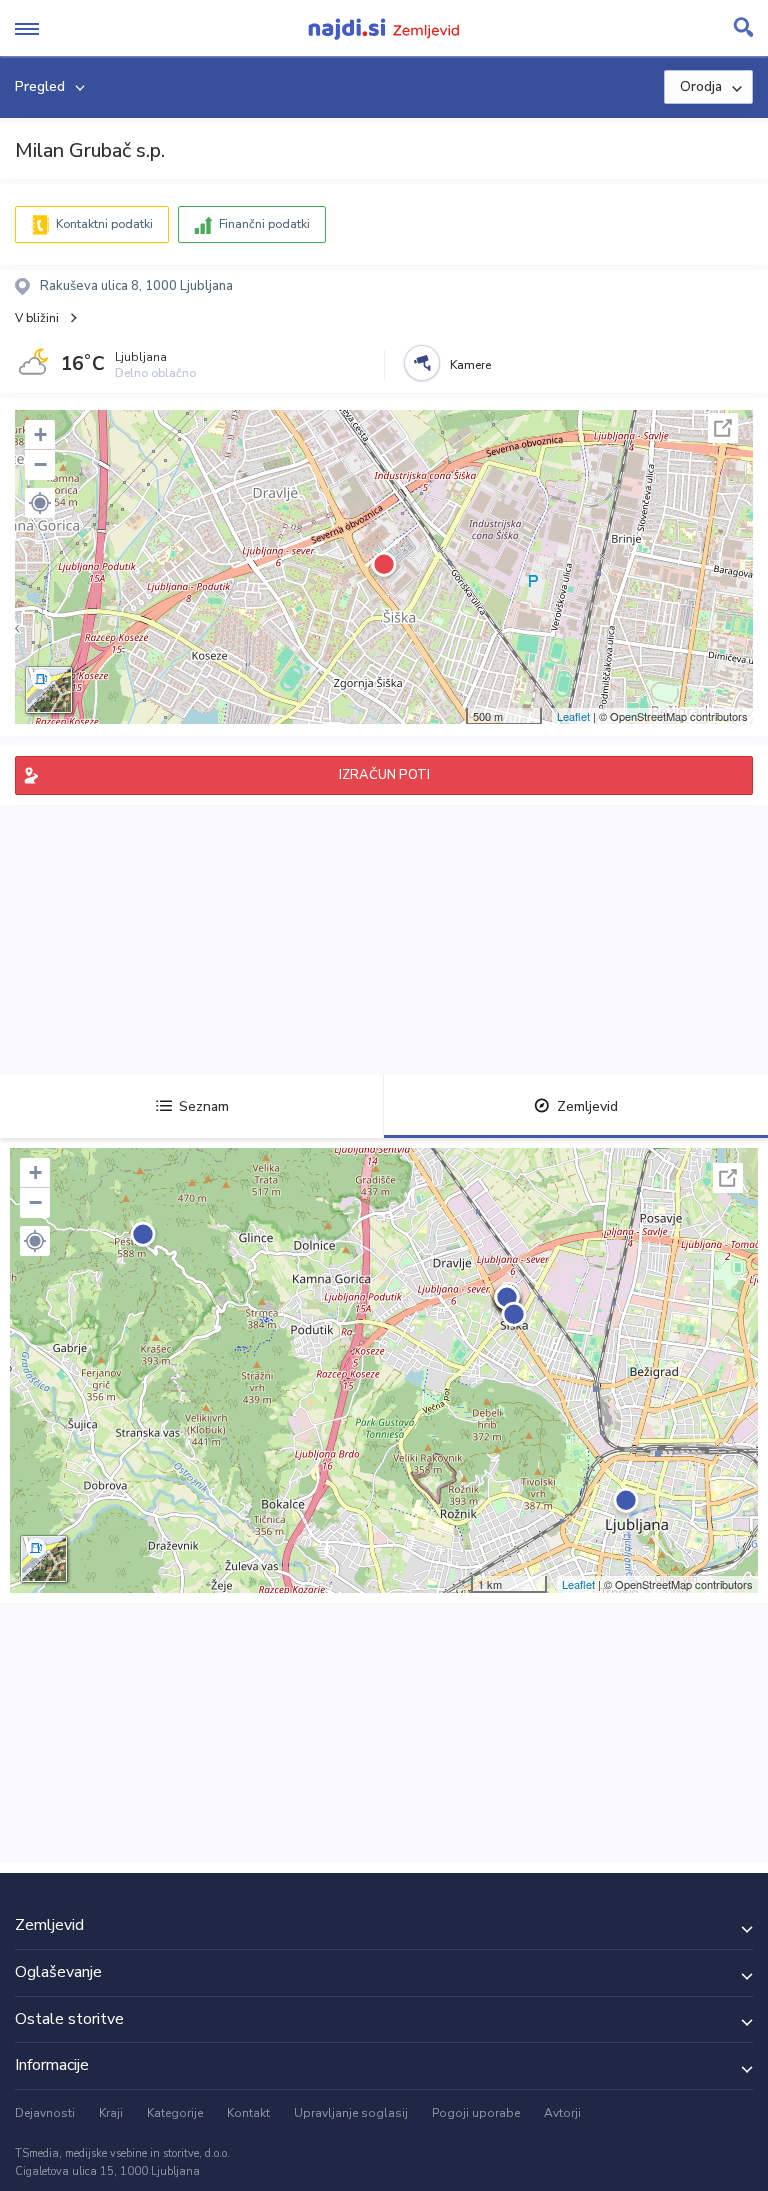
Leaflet (573, 716)
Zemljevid (587, 1106)
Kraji (111, 2113)
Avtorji (562, 2113)
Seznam (204, 1106)
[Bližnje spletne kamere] (422, 363)
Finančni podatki (264, 224)
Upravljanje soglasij (351, 2113)
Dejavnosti (45, 2113)
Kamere (470, 365)
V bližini (37, 318)
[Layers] (49, 690)
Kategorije (175, 2113)
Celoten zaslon (723, 428)
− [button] (40, 464)
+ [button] (40, 434)
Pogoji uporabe (476, 2113)
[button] (40, 503)
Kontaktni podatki (104, 224)
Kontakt (248, 2113)
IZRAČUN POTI (384, 775)
